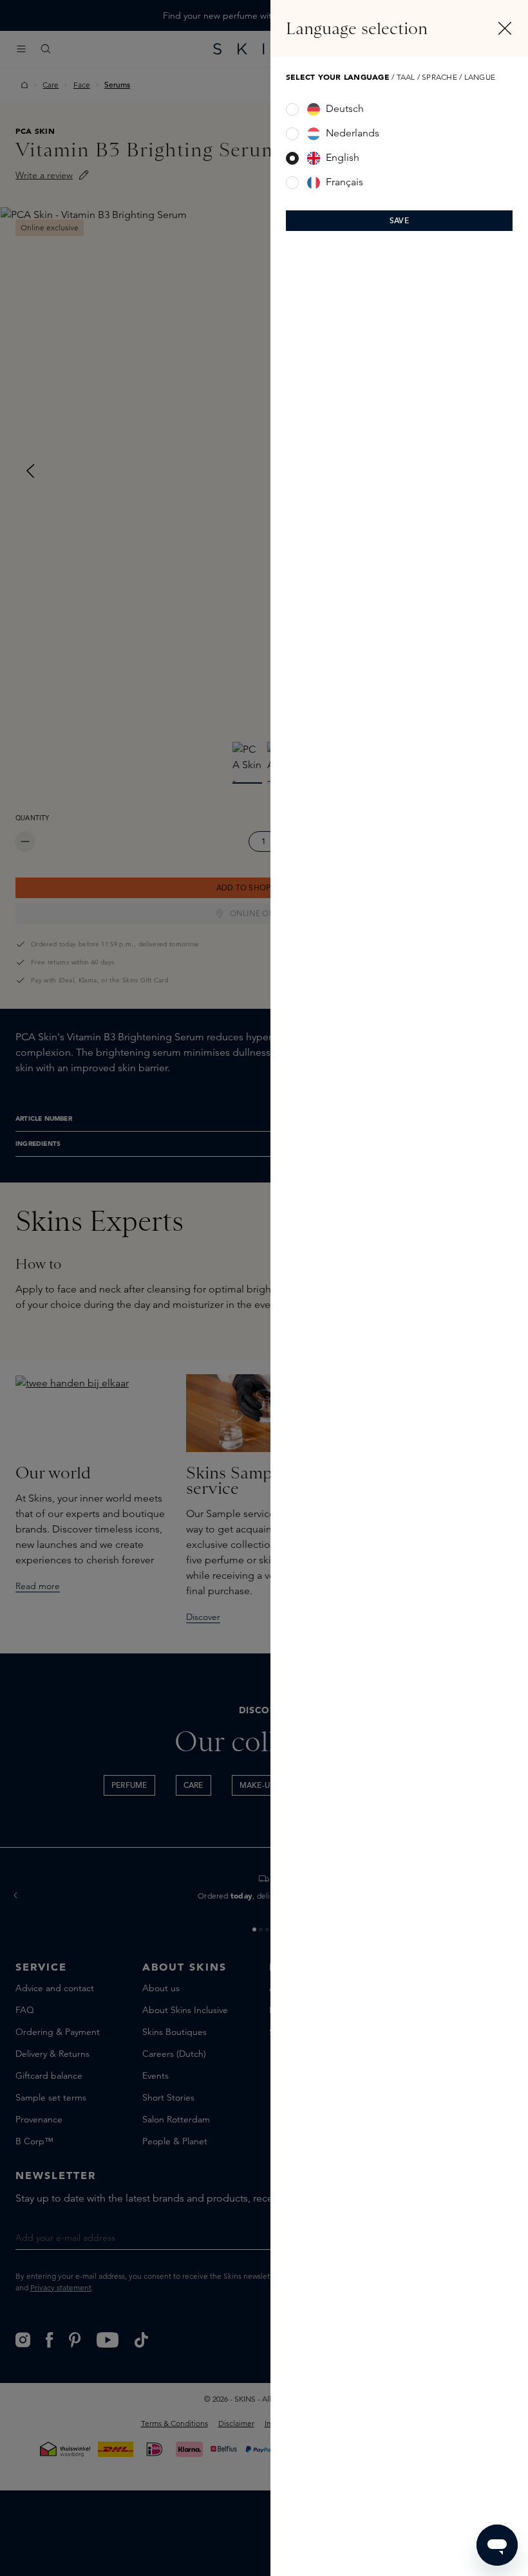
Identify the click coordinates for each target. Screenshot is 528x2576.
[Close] (505, 28)
